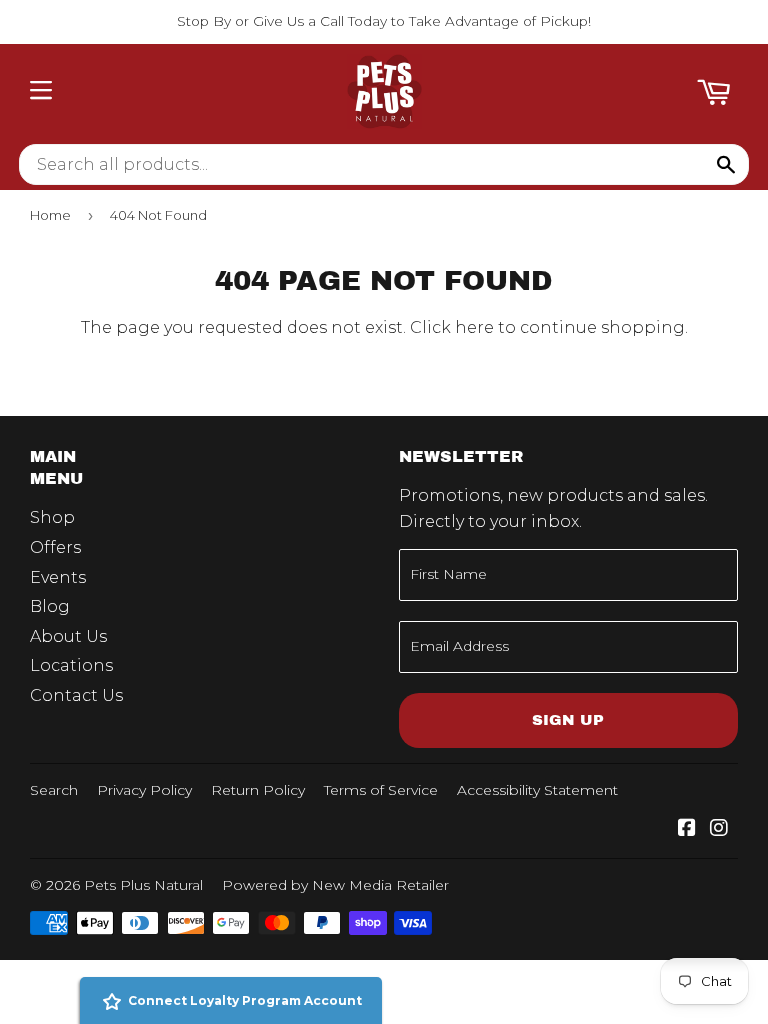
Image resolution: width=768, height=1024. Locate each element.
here (474, 327)
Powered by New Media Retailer (335, 885)
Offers (55, 547)
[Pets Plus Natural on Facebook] (687, 829)
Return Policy (258, 790)
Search (54, 790)
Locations (71, 665)
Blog (50, 606)
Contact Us (76, 695)
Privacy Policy (144, 790)
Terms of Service (381, 790)
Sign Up (568, 720)
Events (58, 577)
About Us (68, 636)
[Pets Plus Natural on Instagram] (719, 829)
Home (50, 215)
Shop (52, 517)
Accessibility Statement (537, 790)
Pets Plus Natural (143, 885)
